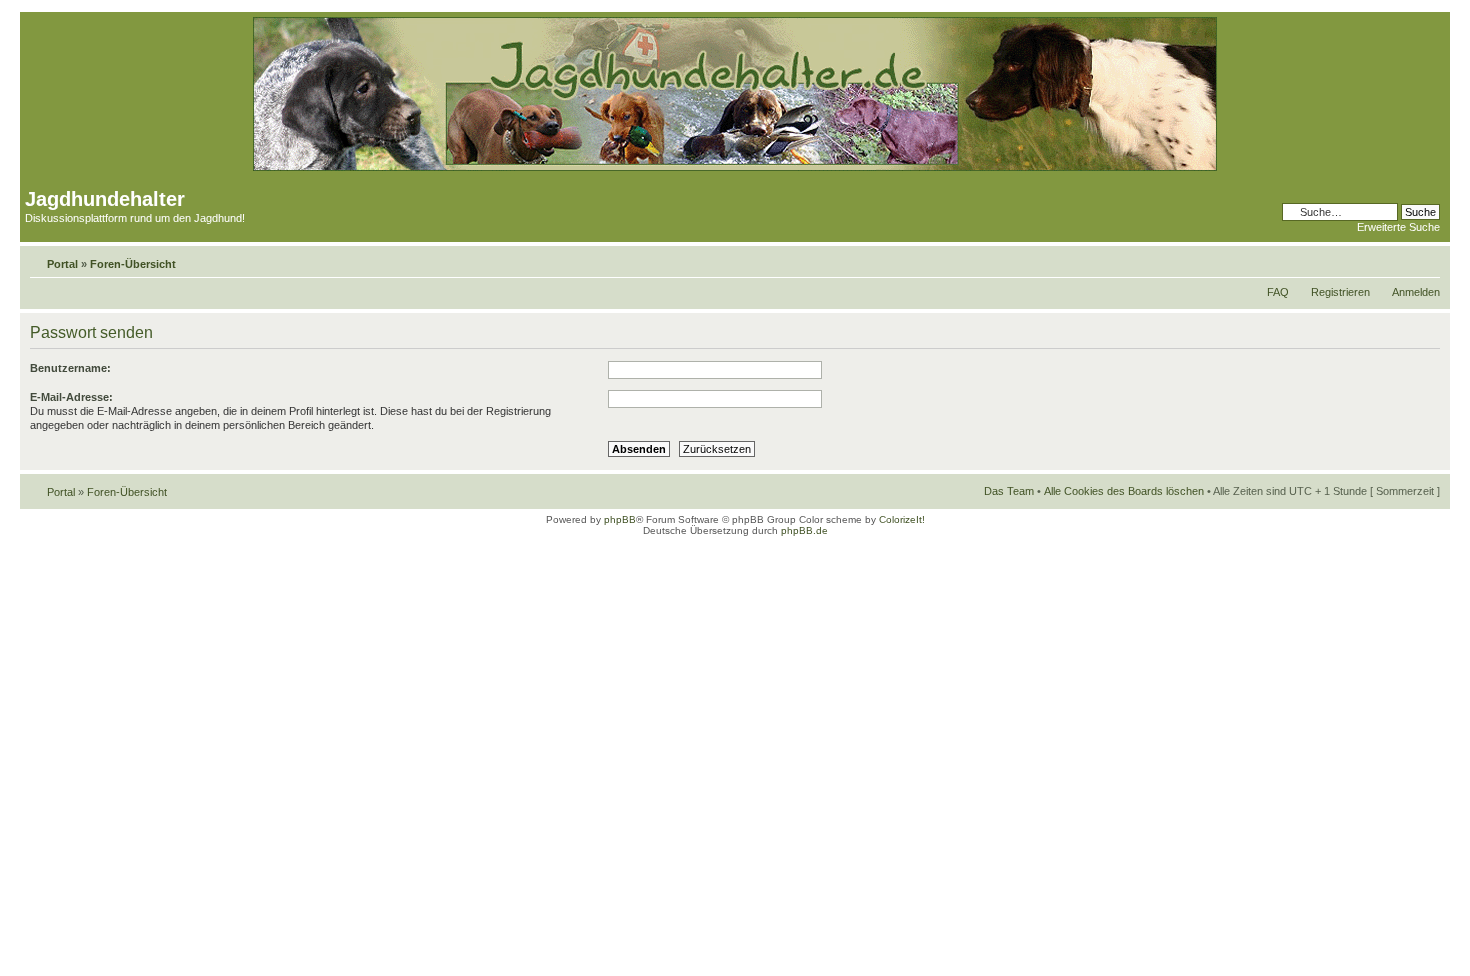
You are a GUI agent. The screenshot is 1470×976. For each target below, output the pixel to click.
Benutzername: (70, 368)
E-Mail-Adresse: (71, 397)
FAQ (1278, 292)
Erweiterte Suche (1398, 227)
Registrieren (1340, 292)
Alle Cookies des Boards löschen (1124, 491)
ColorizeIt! (902, 519)
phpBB (620, 519)
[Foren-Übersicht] (735, 167)
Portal (62, 264)
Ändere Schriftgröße (1425, 260)
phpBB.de (804, 530)
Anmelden (1416, 292)
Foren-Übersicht (133, 264)
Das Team (1009, 491)
